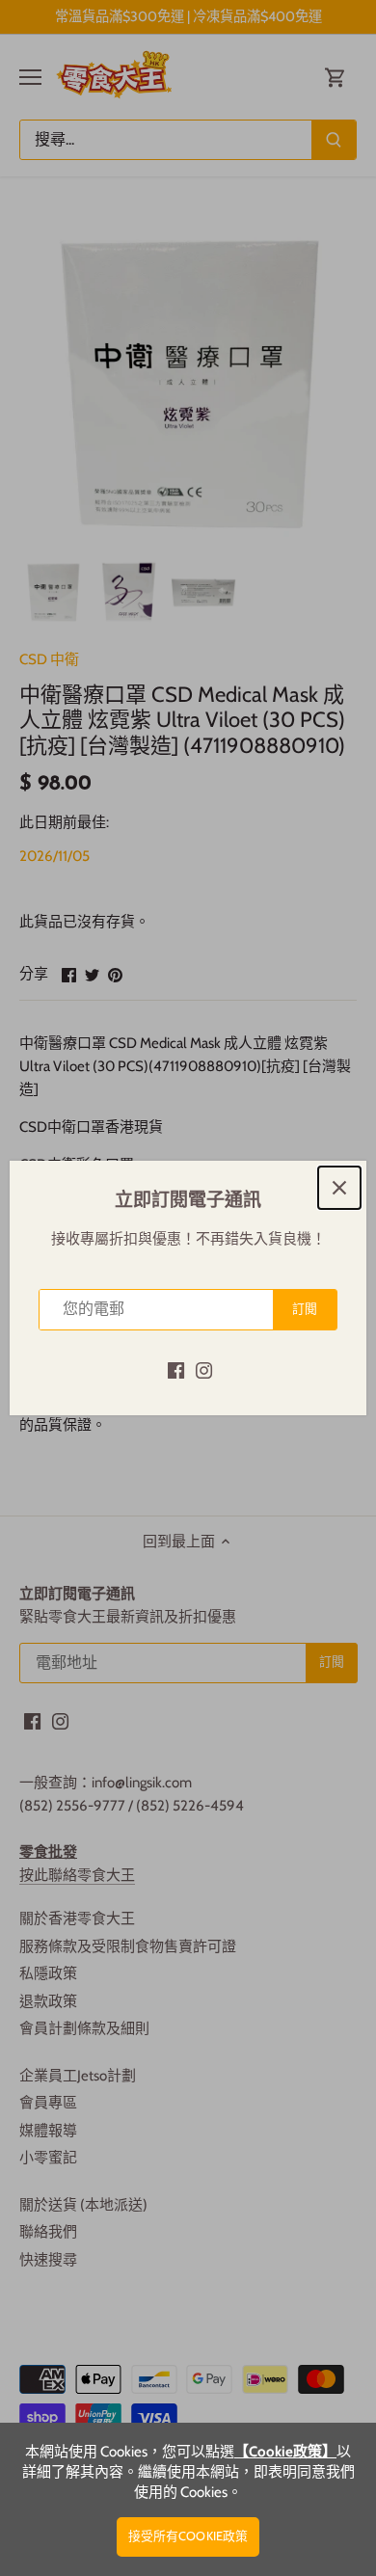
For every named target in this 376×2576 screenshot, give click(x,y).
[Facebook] (176, 1369)
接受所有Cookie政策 (188, 2536)
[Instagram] (204, 1369)
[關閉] (339, 1188)
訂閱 (305, 1309)
